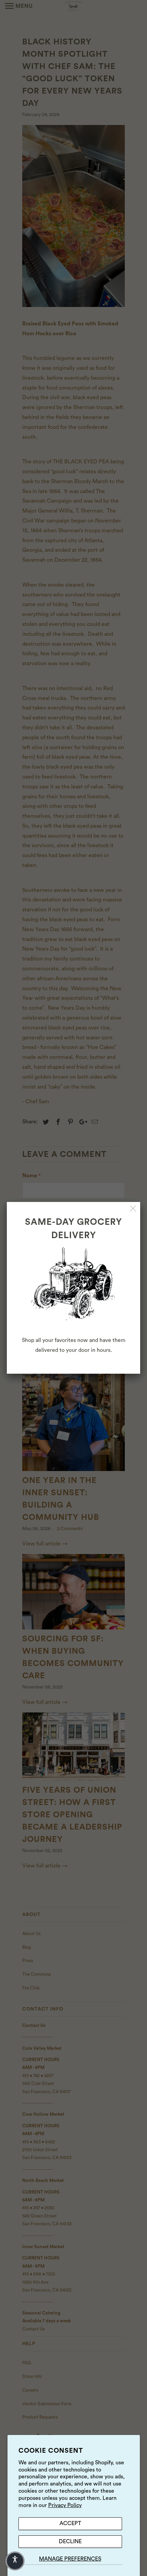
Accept (70, 2523)
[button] (15, 2561)
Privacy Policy (65, 2505)
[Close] (133, 1209)
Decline (70, 2542)
